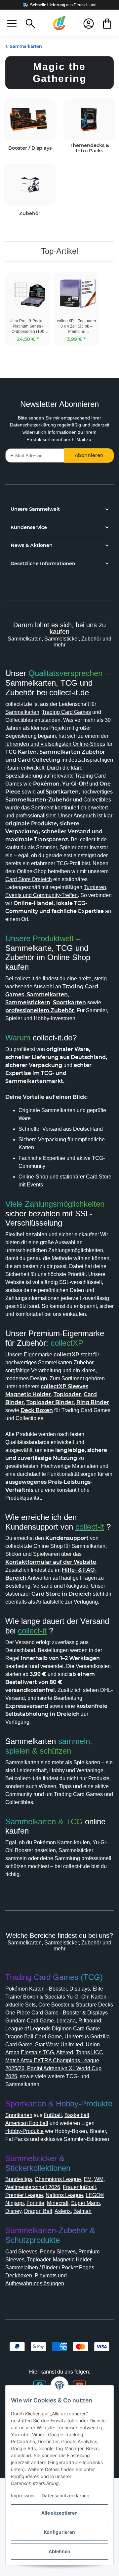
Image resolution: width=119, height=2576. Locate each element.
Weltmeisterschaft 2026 (33, 2187)
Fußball (53, 2115)
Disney (13, 2211)
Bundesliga (19, 2179)
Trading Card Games (66, 712)
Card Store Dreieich (29, 879)
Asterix (63, 2211)
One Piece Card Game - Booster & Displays (57, 2013)
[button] (12, 23)
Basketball (77, 2115)
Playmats (46, 2275)
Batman (82, 2211)
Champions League (58, 2179)
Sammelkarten (22, 712)
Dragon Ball (38, 2211)
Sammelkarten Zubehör (72, 752)
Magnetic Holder (72, 2260)
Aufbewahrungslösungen (35, 2283)
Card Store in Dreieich (61, 1594)
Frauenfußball (79, 2187)
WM (99, 2179)
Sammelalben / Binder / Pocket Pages (50, 2268)
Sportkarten (19, 2115)
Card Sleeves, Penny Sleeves (40, 2252)
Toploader (39, 2260)
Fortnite (35, 2203)
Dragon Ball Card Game (34, 2037)
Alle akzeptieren (59, 2513)
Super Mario (85, 2203)
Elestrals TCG (37, 2052)
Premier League (24, 2195)
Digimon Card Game (76, 2029)
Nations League (64, 2195)
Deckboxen (19, 2275)
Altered (65, 2052)
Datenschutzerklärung (33, 425)
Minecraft (58, 2203)
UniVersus (77, 2037)
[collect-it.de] (59, 23)
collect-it (90, 1527)
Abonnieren (89, 455)
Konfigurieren (59, 2532)
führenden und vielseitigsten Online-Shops (55, 744)
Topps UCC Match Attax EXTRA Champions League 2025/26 (54, 2060)
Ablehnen (59, 2551)
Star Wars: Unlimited (59, 2045)
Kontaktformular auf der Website (51, 1562)
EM (88, 2179)
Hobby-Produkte (24, 2131)
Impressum (23, 2496)
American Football (27, 2123)
